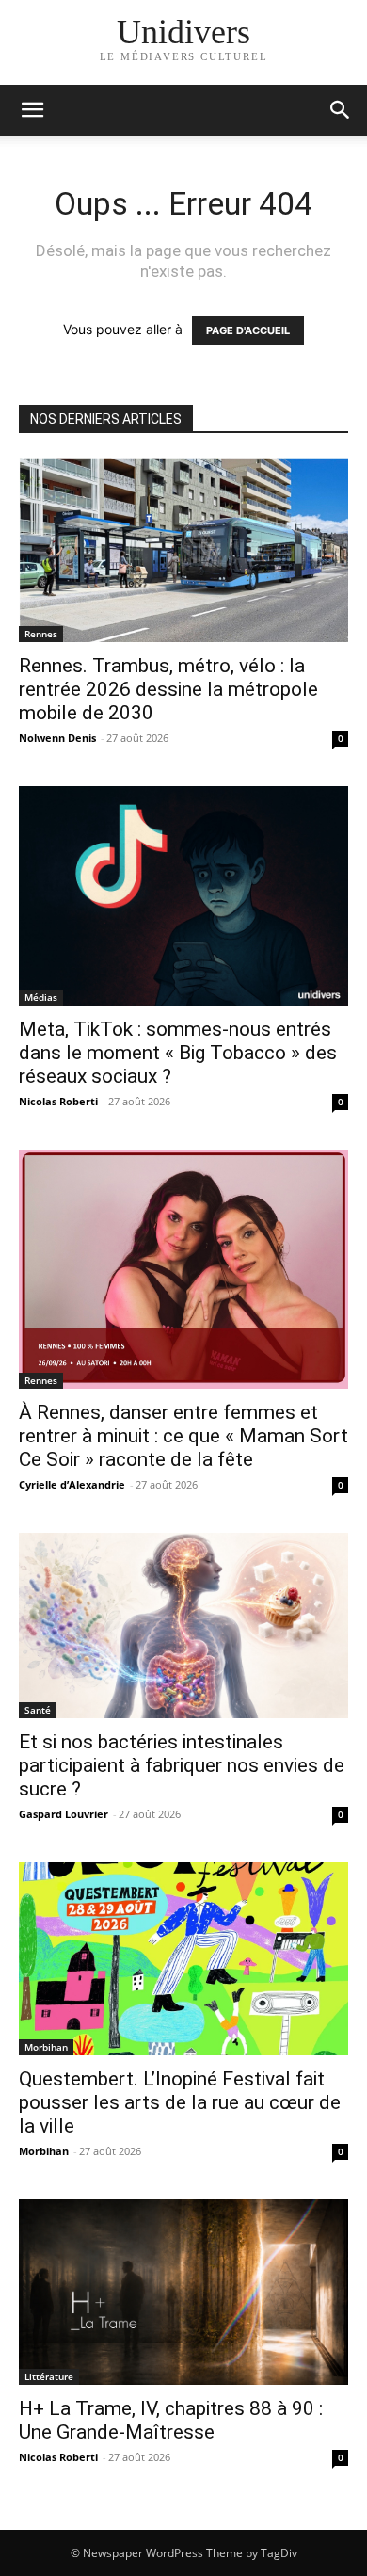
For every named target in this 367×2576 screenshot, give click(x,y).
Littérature (49, 2376)
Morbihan (46, 2047)
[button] (341, 110)
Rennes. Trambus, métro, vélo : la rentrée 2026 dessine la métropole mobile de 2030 (168, 689)
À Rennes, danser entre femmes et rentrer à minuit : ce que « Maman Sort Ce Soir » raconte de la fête (183, 1436)
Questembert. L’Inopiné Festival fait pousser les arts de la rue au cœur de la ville (180, 2102)
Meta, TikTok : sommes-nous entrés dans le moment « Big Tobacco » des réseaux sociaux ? (178, 1053)
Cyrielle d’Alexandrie (72, 1484)
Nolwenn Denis (57, 738)
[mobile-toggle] (32, 110)
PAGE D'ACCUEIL (248, 330)
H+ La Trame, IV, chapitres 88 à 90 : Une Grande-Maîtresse (171, 2420)
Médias (41, 997)
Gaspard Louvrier (64, 1814)
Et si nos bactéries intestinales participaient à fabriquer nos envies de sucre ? (182, 1765)
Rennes (41, 634)
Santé (38, 1710)
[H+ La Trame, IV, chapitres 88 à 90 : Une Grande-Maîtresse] (183, 2292)
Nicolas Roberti (58, 1101)
